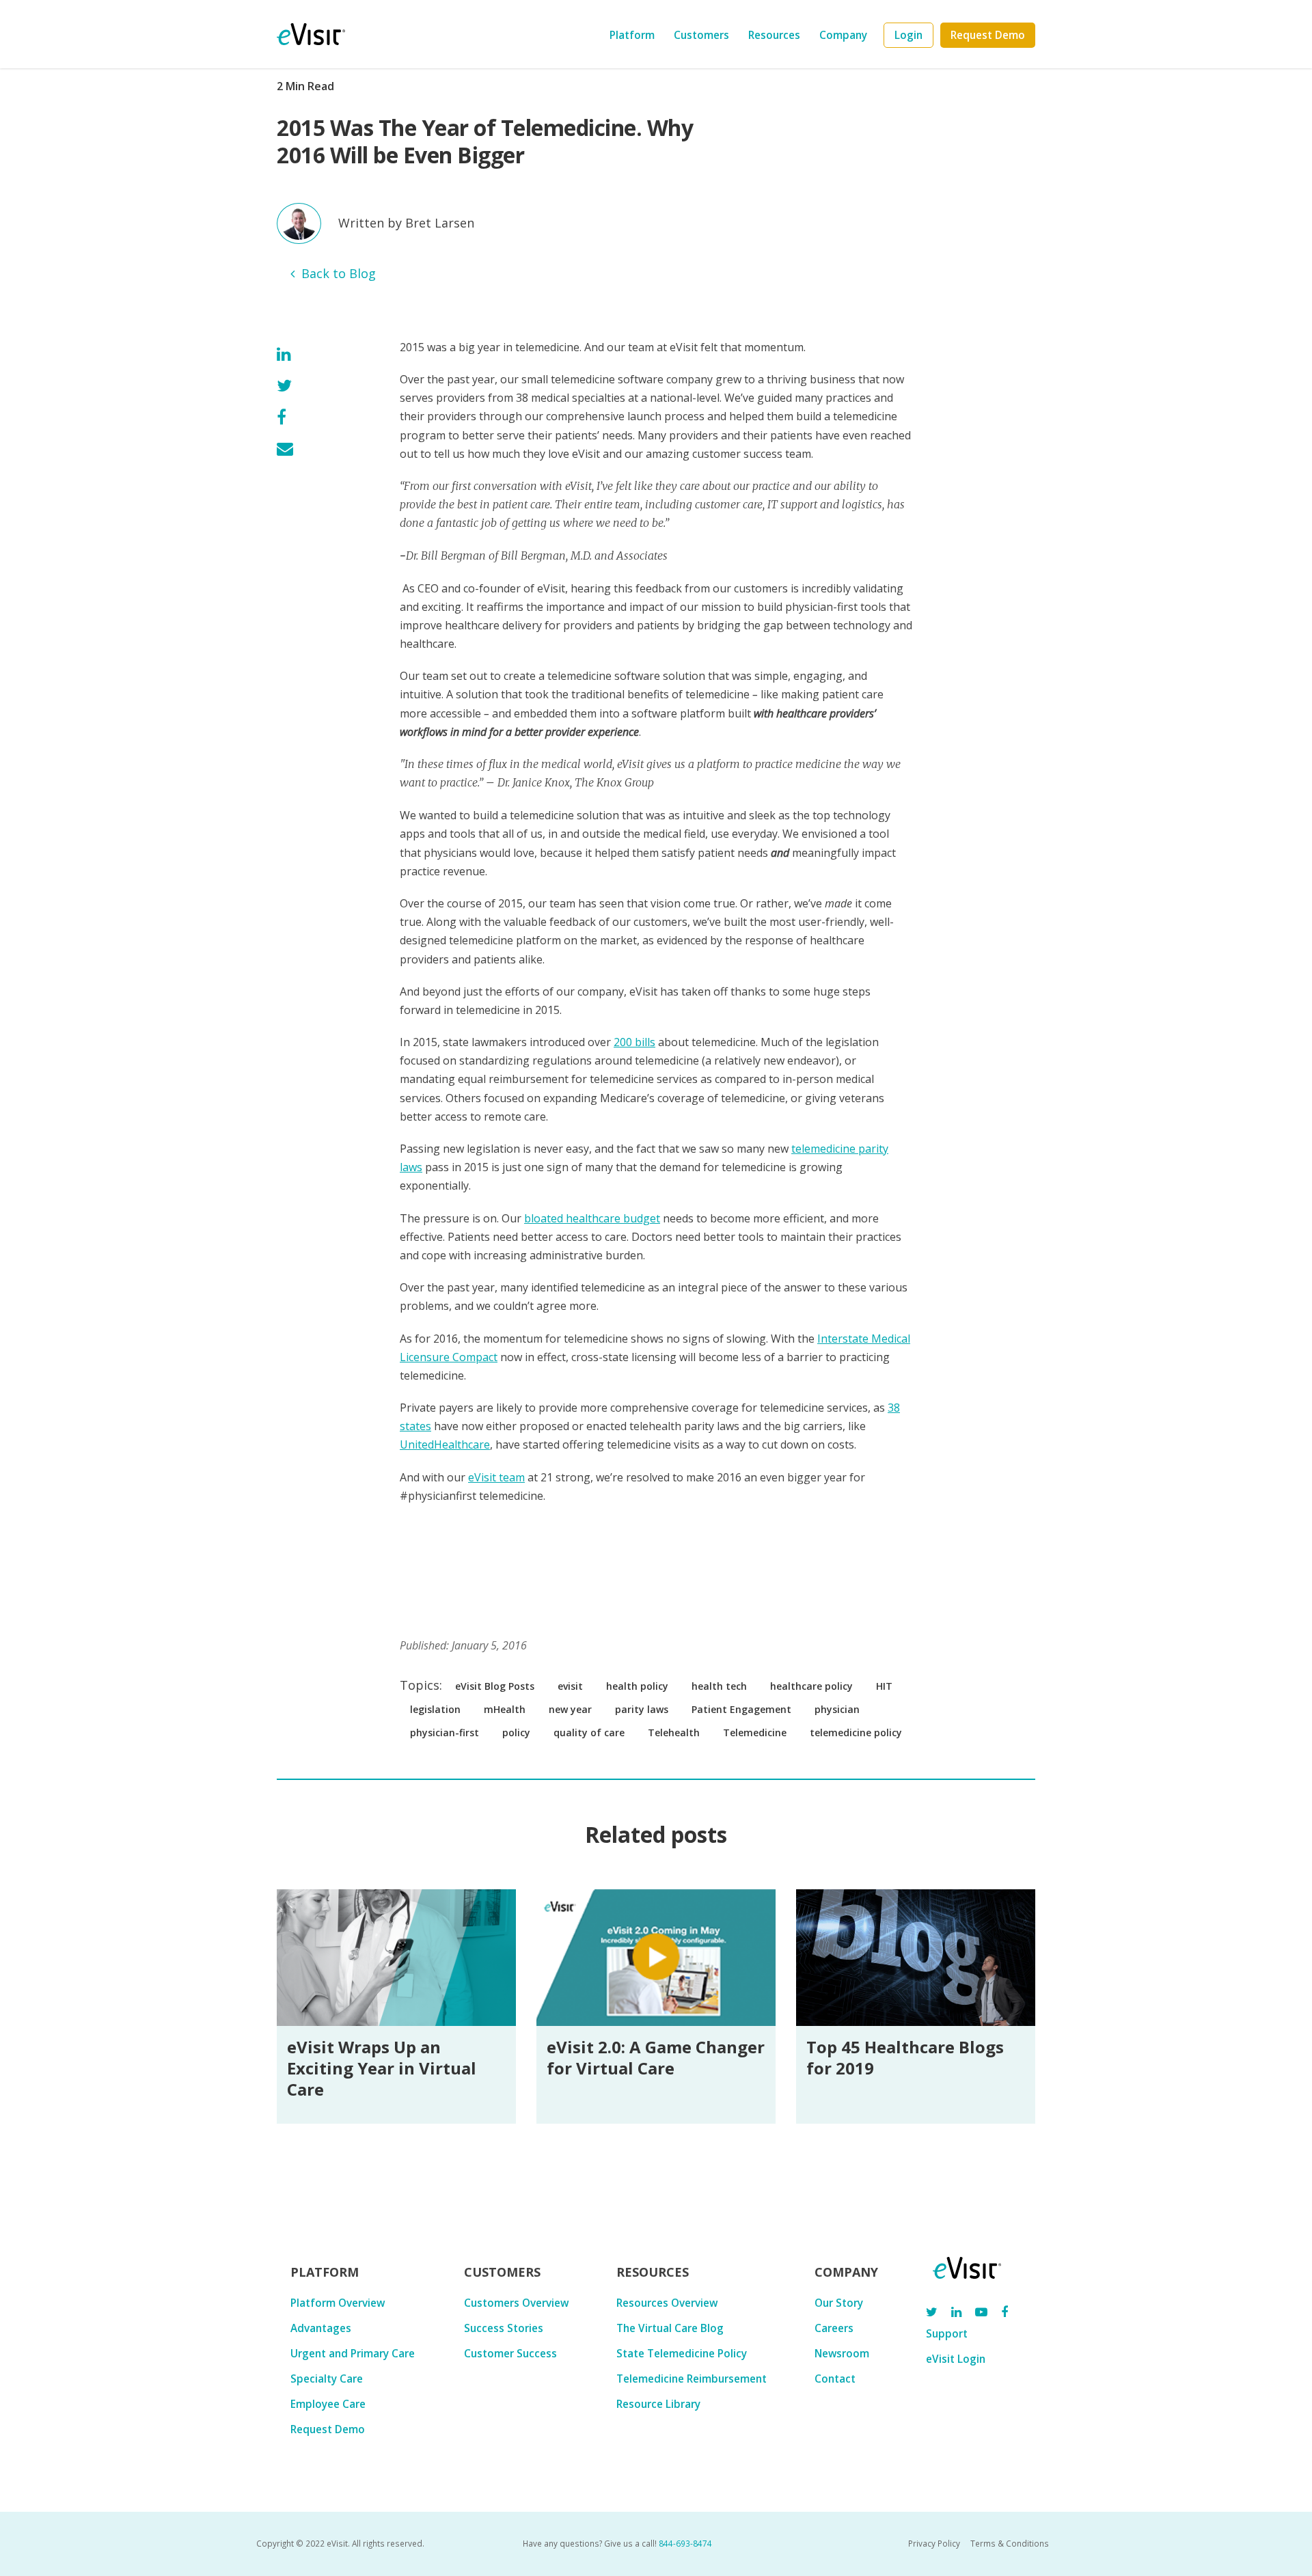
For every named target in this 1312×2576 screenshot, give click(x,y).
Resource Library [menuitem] (658, 2404)
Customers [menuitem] (701, 35)
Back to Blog (339, 273)
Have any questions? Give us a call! (617, 2543)
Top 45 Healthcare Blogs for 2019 (905, 2057)
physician (837, 1709)
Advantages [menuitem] (321, 2328)
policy (516, 1732)
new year (570, 1709)
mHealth (505, 1709)
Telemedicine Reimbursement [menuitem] (692, 2379)
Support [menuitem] (947, 2333)
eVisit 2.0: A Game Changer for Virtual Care (656, 2057)
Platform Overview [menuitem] (338, 2303)
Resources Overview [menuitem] (667, 2303)
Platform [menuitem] (632, 35)
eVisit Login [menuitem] (956, 2359)
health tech (719, 1686)
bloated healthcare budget (592, 1218)
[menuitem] (908, 35)
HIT (884, 1686)
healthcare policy (811, 1686)
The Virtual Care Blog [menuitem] (670, 2328)
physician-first (445, 1732)
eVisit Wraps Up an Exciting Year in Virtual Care (382, 2068)
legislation (435, 1709)
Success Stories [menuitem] (504, 2328)
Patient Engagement (741, 1709)
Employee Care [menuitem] (328, 2404)
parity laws (642, 1709)
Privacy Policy (934, 2543)
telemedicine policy (856, 1732)
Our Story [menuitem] (839, 2303)
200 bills (634, 1042)
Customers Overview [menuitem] (516, 2303)
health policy (637, 1686)
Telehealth (674, 1732)
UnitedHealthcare (445, 1444)
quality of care (589, 1732)
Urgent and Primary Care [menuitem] (353, 2353)
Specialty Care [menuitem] (327, 2379)
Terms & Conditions (1010, 2543)
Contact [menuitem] (835, 2379)
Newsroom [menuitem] (842, 2353)
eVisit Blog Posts (495, 1686)
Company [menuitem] (843, 35)
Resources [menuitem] (774, 35)
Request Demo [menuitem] (328, 2429)
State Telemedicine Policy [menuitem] (682, 2353)
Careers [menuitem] (834, 2328)
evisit (570, 1686)
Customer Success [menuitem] (510, 2353)
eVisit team (496, 1477)
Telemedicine (755, 1732)
